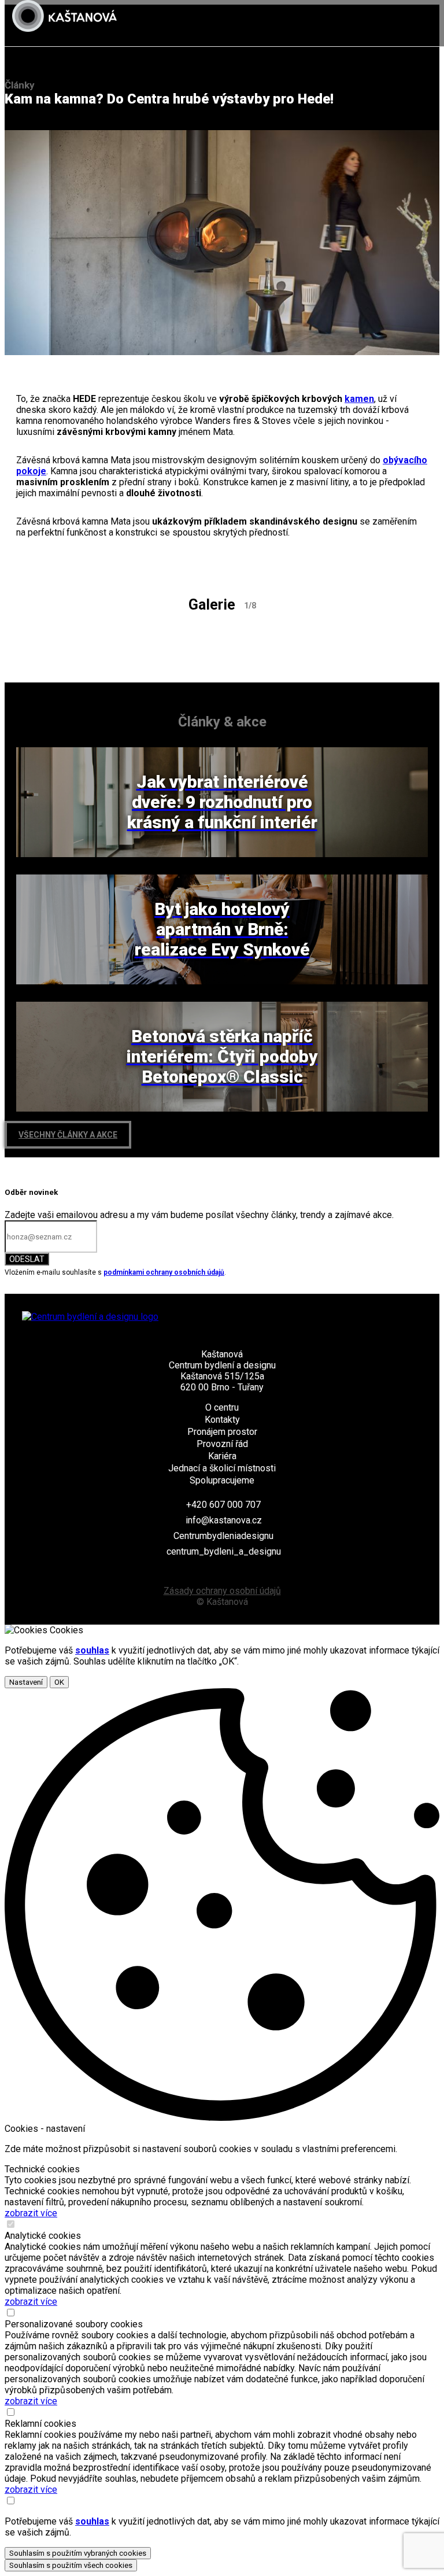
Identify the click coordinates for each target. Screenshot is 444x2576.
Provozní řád (222, 1444)
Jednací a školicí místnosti (222, 1468)
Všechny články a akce (68, 1135)
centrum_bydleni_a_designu (224, 1551)
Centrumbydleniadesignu (223, 1536)
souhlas (92, 1650)
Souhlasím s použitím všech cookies (71, 2565)
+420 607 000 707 (223, 1505)
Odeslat (27, 1259)
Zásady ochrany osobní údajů (222, 1591)
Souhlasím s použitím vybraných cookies (78, 2553)
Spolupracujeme (222, 1480)
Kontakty (222, 1420)
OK (59, 1682)
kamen (359, 399)
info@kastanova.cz (224, 1520)
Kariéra (222, 1456)
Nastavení (26, 1682)
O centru (222, 1407)
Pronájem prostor (222, 1432)
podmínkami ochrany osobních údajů (164, 1272)
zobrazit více (31, 2213)
